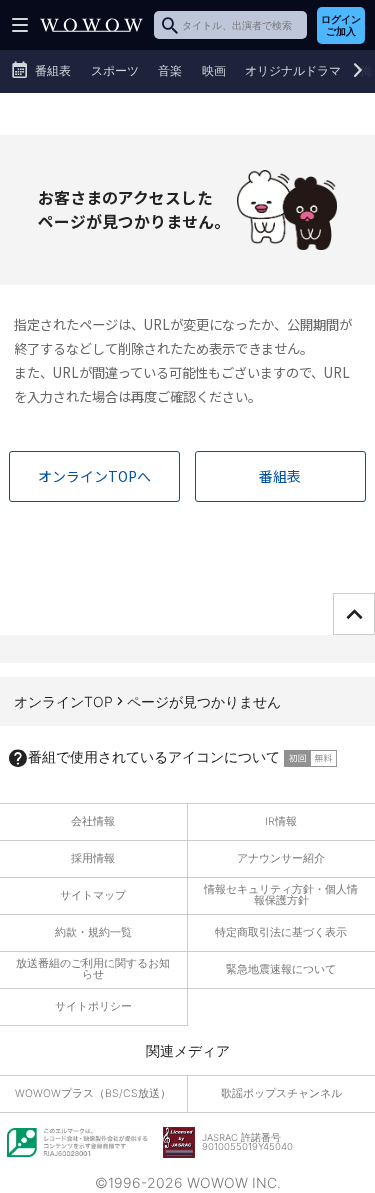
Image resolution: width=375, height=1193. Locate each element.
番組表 (280, 476)
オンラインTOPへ (94, 476)
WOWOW (91, 25)
